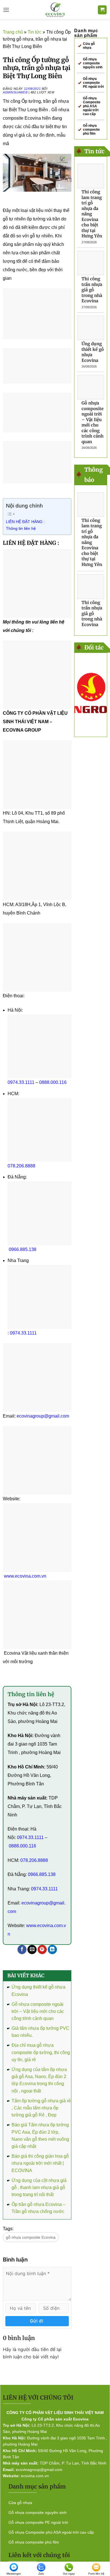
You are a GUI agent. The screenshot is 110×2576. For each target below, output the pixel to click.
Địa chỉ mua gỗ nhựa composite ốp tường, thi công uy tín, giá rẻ (41, 2052)
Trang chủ (13, 32)
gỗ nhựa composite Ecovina (31, 2237)
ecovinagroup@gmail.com (43, 1416)
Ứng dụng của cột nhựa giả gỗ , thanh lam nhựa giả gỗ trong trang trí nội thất (39, 2188)
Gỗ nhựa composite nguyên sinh (93, 63)
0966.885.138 (23, 1249)
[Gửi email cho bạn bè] (32, 1950)
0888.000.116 (53, 1082)
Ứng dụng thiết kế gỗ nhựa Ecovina (93, 352)
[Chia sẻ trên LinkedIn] (52, 1950)
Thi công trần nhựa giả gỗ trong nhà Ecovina (92, 290)
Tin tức (35, 32)
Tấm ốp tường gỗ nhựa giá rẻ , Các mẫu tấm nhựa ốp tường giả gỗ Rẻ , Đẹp (41, 2108)
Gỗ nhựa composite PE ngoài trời (93, 83)
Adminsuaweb (15, 92)
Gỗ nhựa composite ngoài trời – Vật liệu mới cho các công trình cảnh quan (38, 2011)
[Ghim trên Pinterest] (42, 1950)
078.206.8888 (21, 1166)
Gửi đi (37, 2321)
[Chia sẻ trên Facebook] (22, 1950)
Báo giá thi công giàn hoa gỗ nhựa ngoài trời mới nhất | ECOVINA (40, 2163)
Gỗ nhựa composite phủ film (91, 130)
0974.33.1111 (21, 1082)
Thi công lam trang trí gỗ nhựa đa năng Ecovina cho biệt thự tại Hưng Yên (92, 214)
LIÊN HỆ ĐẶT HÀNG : (26, 522)
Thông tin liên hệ (21, 528)
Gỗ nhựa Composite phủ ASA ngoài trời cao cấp (92, 106)
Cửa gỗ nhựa (89, 46)
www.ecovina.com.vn (25, 1576)
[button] (6, 10)
